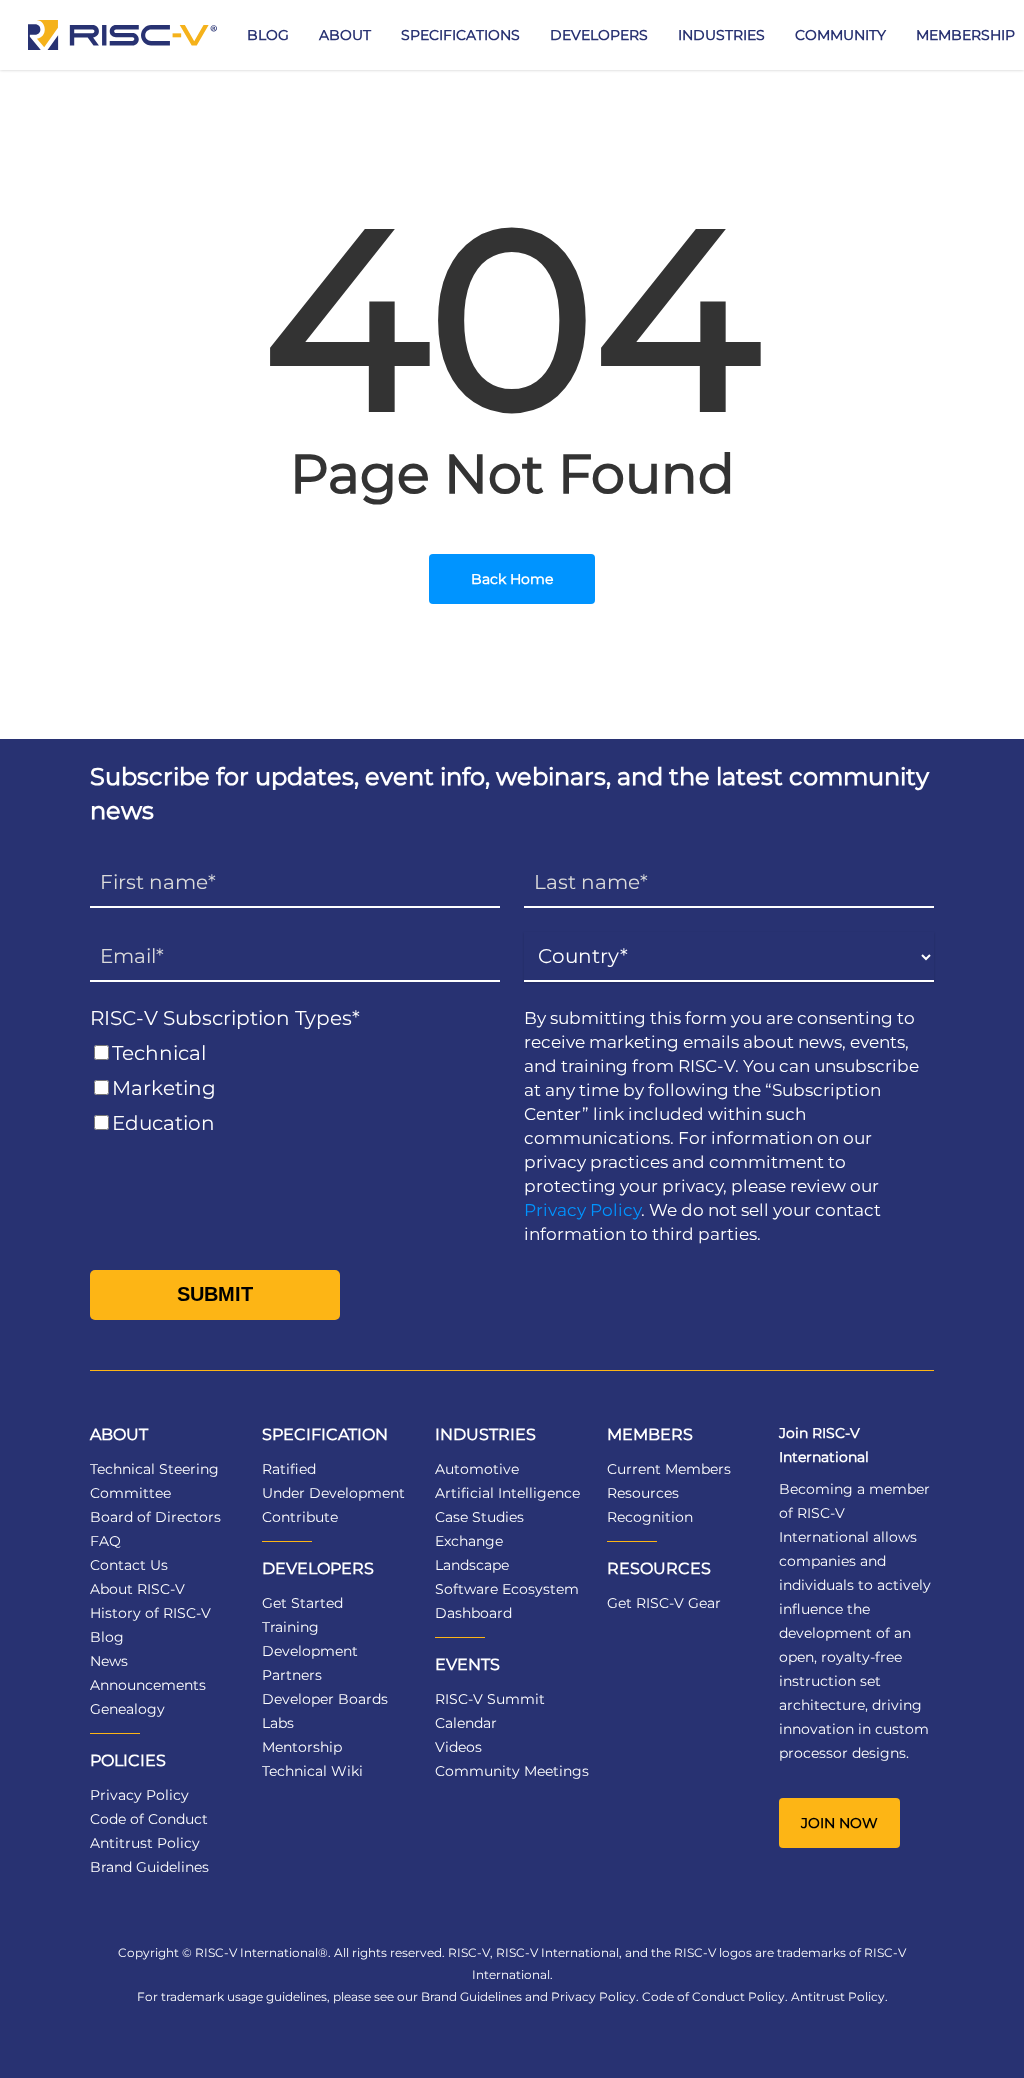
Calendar (466, 1723)
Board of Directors (155, 1517)
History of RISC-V (150, 1613)
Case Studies (479, 1517)
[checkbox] (295, 1088)
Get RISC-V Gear (664, 1603)
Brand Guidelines (149, 1867)
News (109, 1661)
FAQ (105, 1541)
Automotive (477, 1469)
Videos (458, 1747)
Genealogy (127, 1709)
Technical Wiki (312, 1771)
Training (290, 1627)
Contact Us (129, 1565)
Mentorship (302, 1747)
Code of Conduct (149, 1819)
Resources (643, 1493)
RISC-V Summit (490, 1699)
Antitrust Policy (145, 1843)
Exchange (469, 1541)
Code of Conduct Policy (713, 1996)
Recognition (650, 1517)
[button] (839, 1823)
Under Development (333, 1493)
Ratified (289, 1469)
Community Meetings (512, 1771)
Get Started (302, 1603)
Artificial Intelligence (507, 1493)
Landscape (472, 1565)
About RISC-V (137, 1589)
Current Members (669, 1469)
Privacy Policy (582, 1210)
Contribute (300, 1517)
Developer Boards (325, 1699)
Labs (278, 1723)
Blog (107, 1637)
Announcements (148, 1685)
